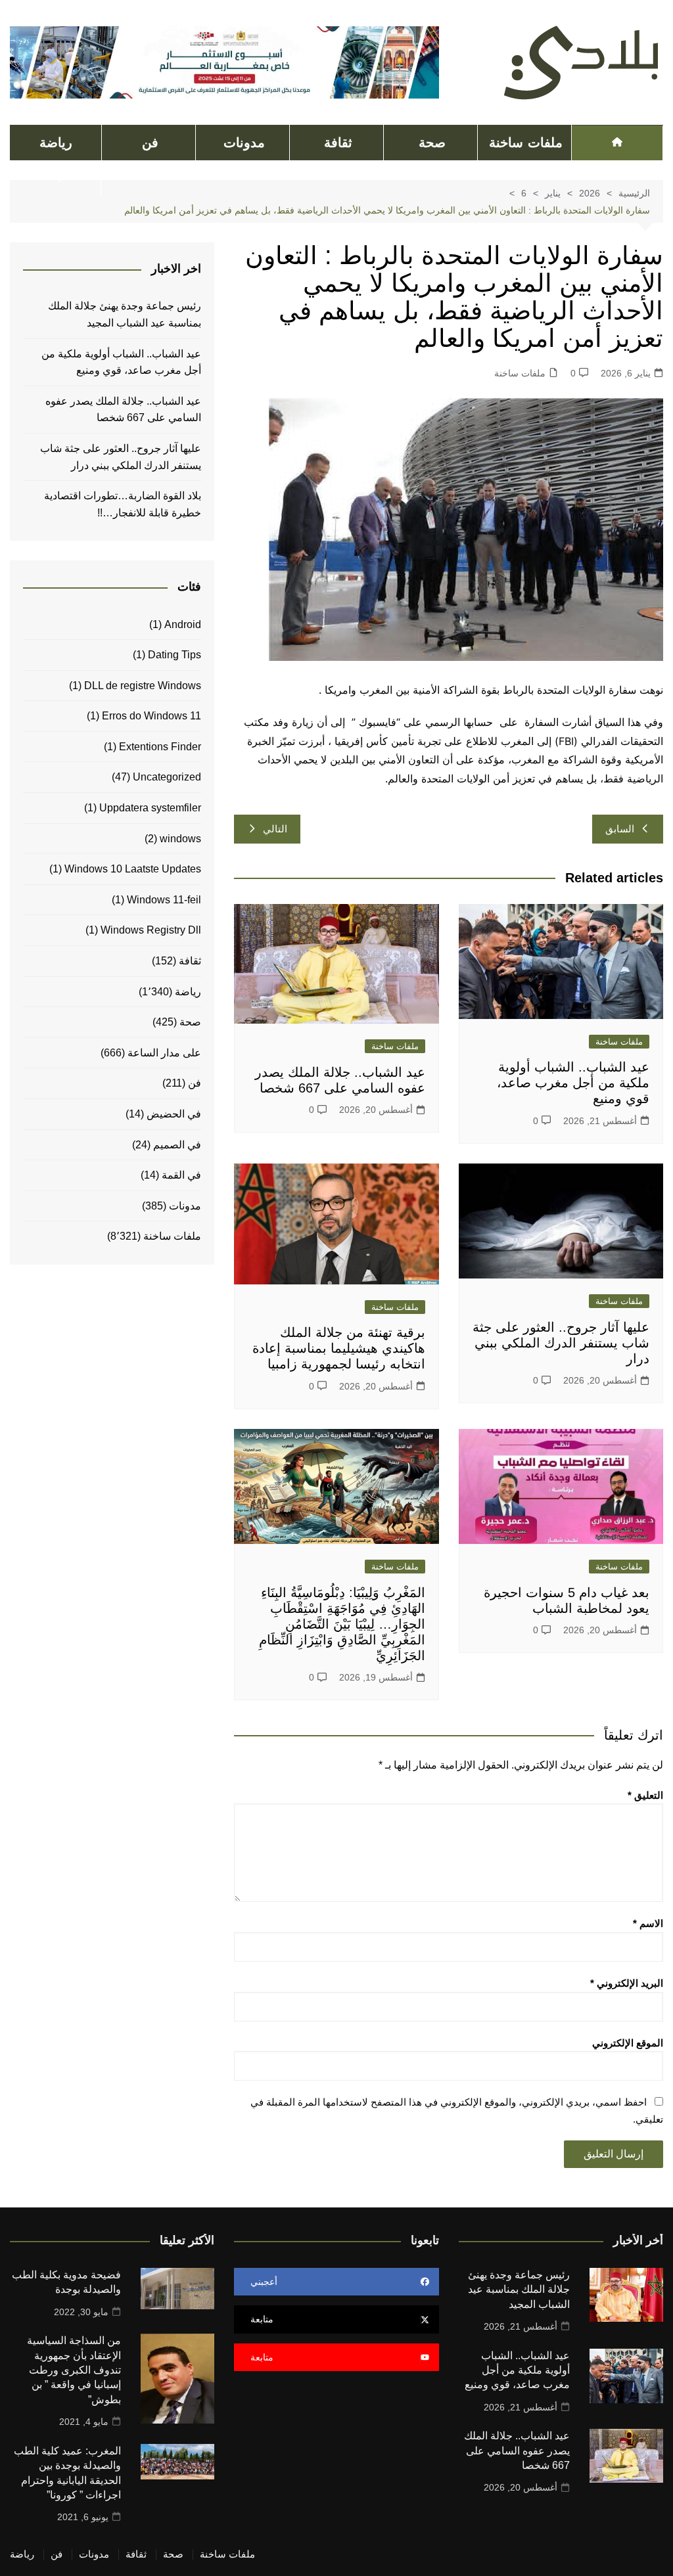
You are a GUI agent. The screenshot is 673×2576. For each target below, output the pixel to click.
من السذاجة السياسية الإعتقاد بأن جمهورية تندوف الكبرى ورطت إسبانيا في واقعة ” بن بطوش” (74, 2370)
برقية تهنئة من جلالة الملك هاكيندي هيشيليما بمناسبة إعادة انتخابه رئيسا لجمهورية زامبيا (339, 1348)
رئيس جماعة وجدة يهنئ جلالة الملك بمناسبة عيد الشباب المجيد (125, 314)
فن (150, 143)
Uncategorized (167, 777)
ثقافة (338, 143)
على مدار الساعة (164, 1053)
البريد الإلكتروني (627, 1983)
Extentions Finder (160, 747)
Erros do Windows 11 (151, 716)
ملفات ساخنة (525, 143)
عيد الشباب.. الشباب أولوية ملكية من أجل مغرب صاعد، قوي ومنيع (573, 1083)
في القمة (181, 1175)
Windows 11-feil (164, 900)
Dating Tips (174, 655)
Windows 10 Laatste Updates (133, 869)
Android (183, 624)
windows (180, 839)
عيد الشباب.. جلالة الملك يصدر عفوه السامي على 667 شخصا (123, 410)
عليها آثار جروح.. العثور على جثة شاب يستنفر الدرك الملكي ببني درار (561, 1343)
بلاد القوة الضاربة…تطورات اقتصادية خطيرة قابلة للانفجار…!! (123, 504)
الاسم (648, 1923)
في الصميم (177, 1145)
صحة (432, 143)
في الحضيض (174, 1114)
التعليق (645, 1795)
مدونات (244, 143)
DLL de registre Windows (143, 686)
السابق (620, 829)
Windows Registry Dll (151, 930)
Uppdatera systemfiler (150, 808)
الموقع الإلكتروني (628, 2043)
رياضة (56, 143)
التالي (275, 829)
